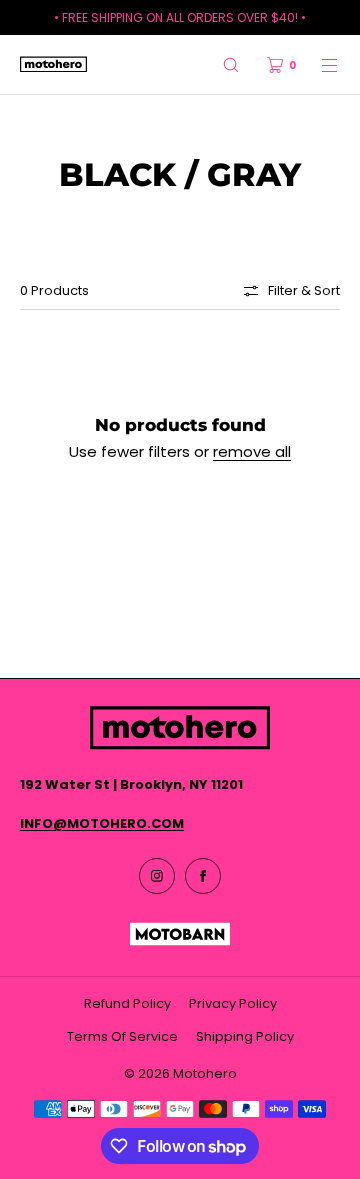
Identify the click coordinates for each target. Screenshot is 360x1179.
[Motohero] (53, 65)
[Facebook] (203, 876)
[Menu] (318, 64)
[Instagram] (157, 876)
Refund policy (127, 1003)
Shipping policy (245, 1036)
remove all (252, 451)
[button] (231, 64)
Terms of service (122, 1036)
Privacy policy (233, 1003)
